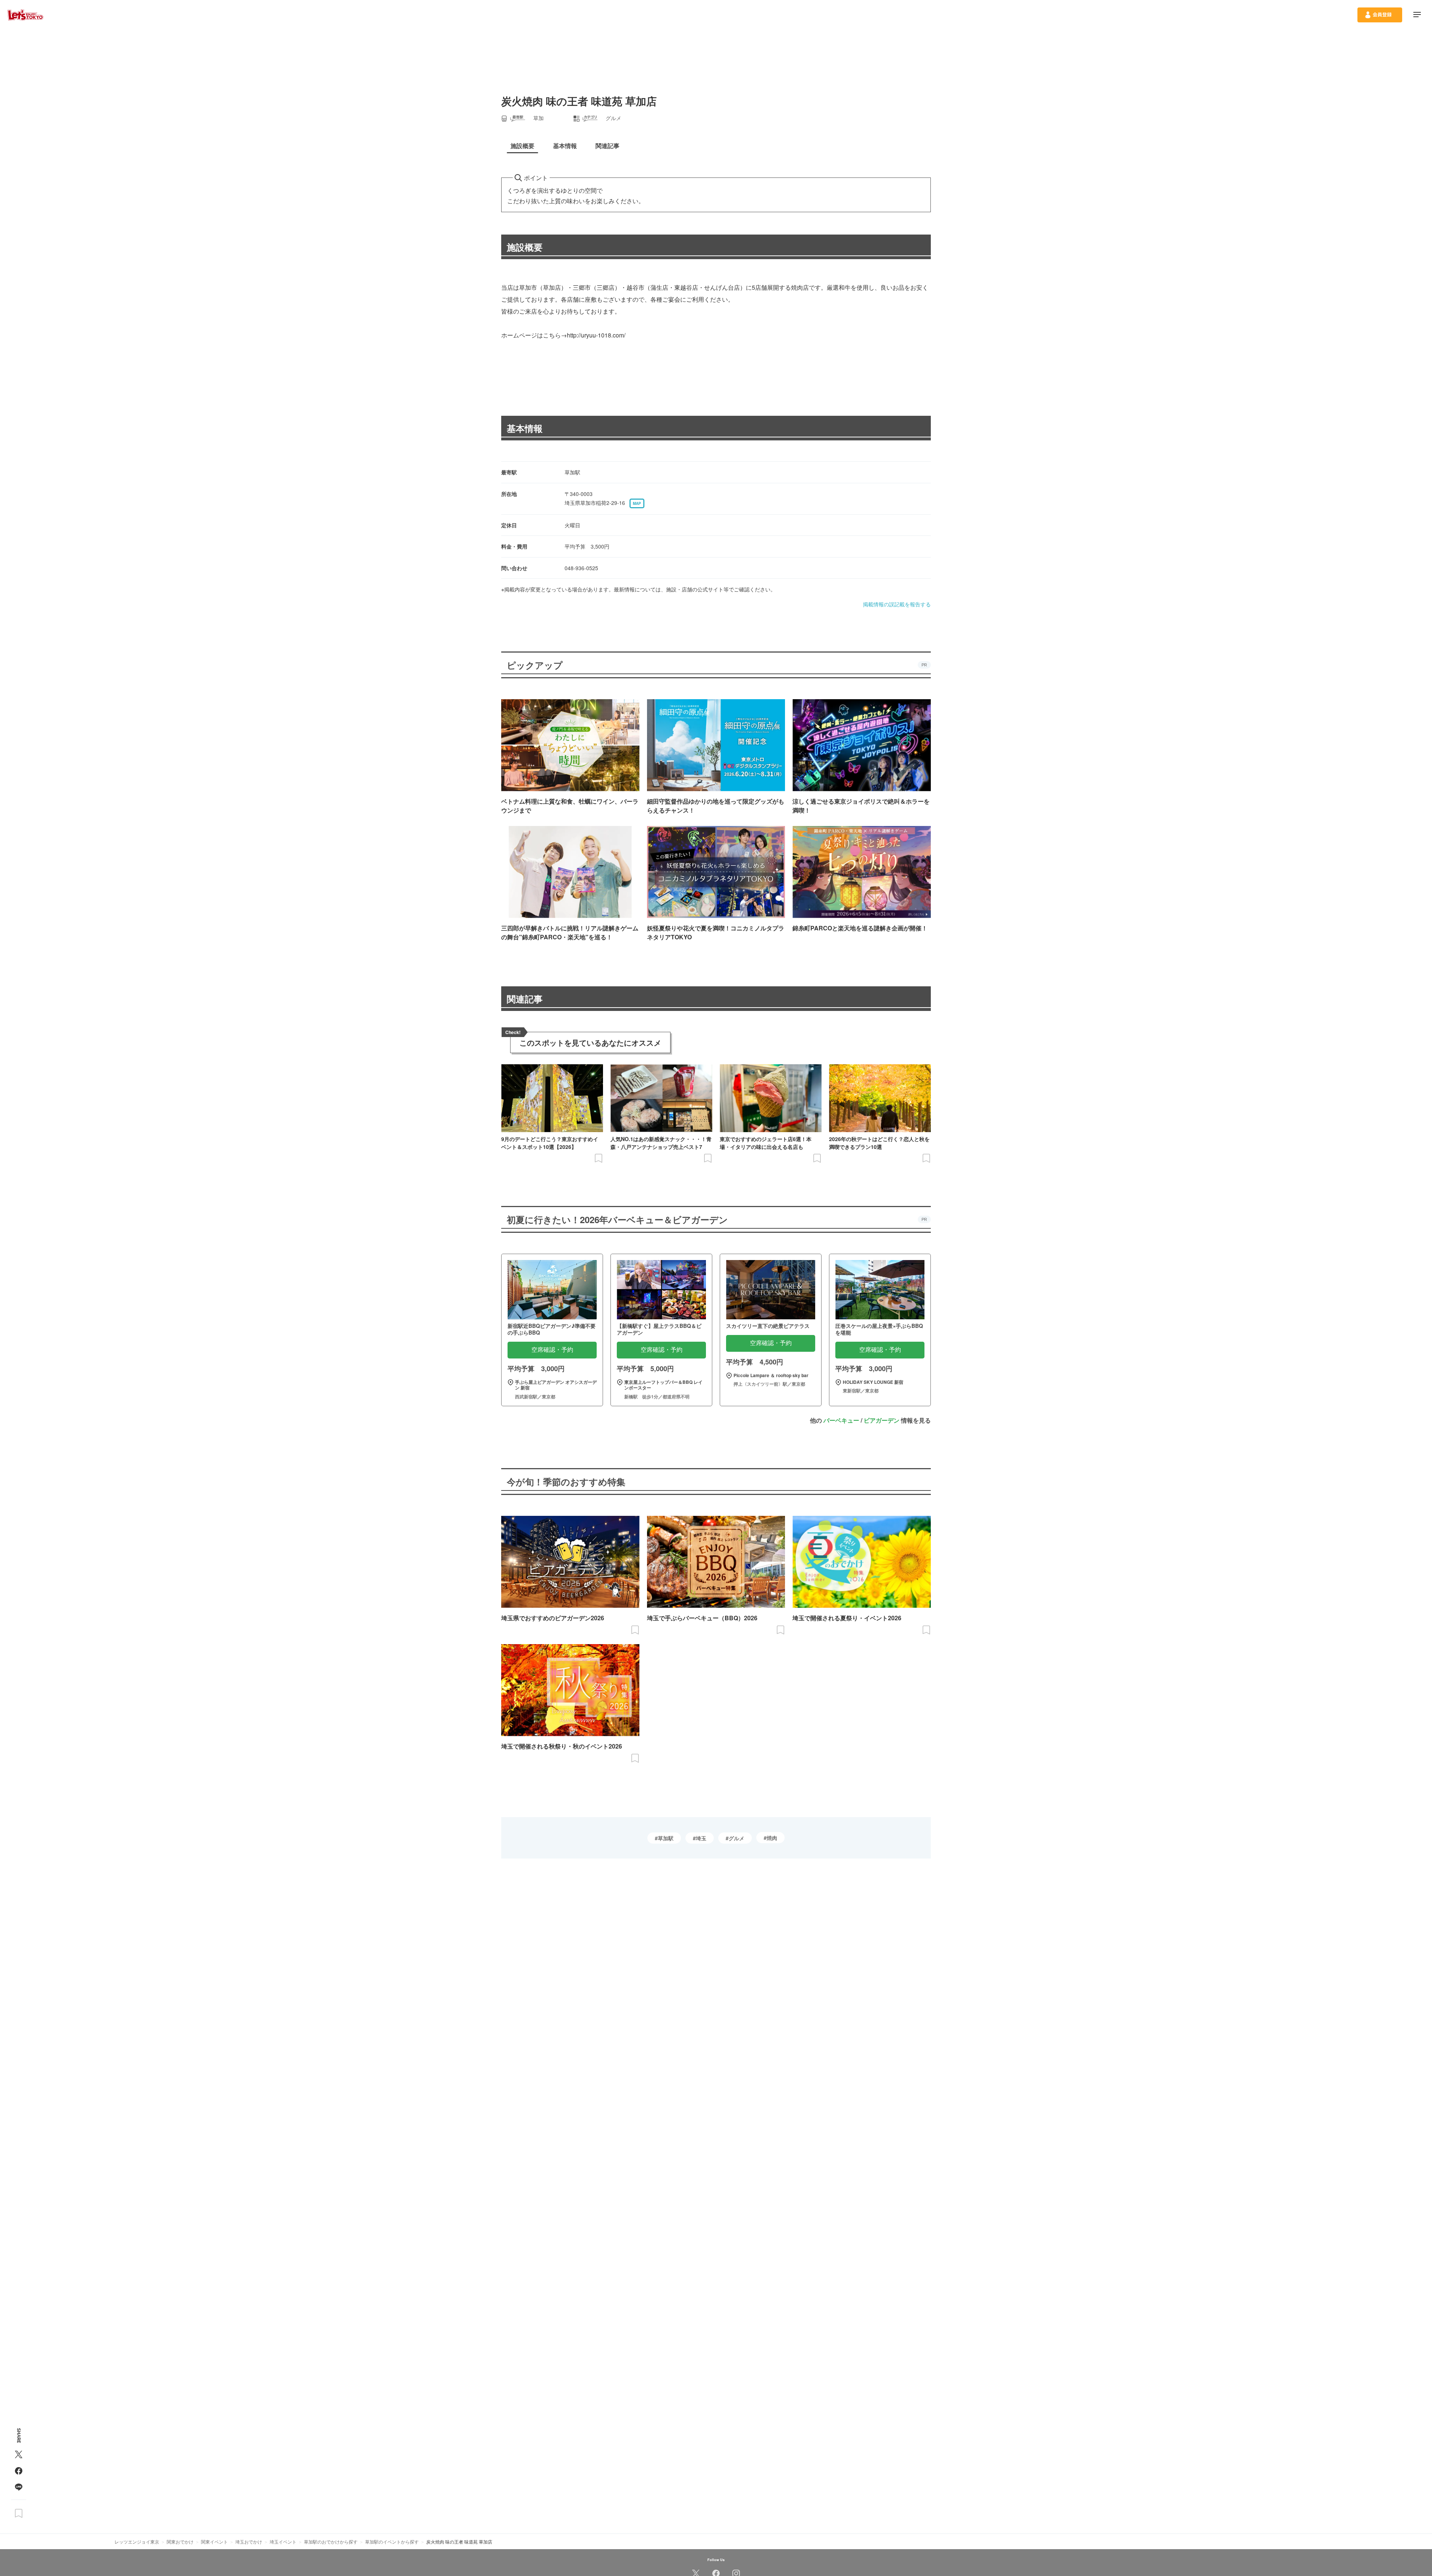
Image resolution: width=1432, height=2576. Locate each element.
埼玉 (701, 1838)
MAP (637, 503)
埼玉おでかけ (249, 2542)
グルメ (737, 1838)
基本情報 (525, 428)
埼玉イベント (283, 2542)
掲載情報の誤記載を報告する (897, 604)
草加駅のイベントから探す (392, 2542)
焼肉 (772, 1838)
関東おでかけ (180, 2542)
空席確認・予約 (552, 1350)
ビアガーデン (882, 1420)
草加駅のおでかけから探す (331, 2542)
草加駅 (666, 1838)
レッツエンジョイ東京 (137, 2542)
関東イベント (214, 2542)
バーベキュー (841, 1420)
